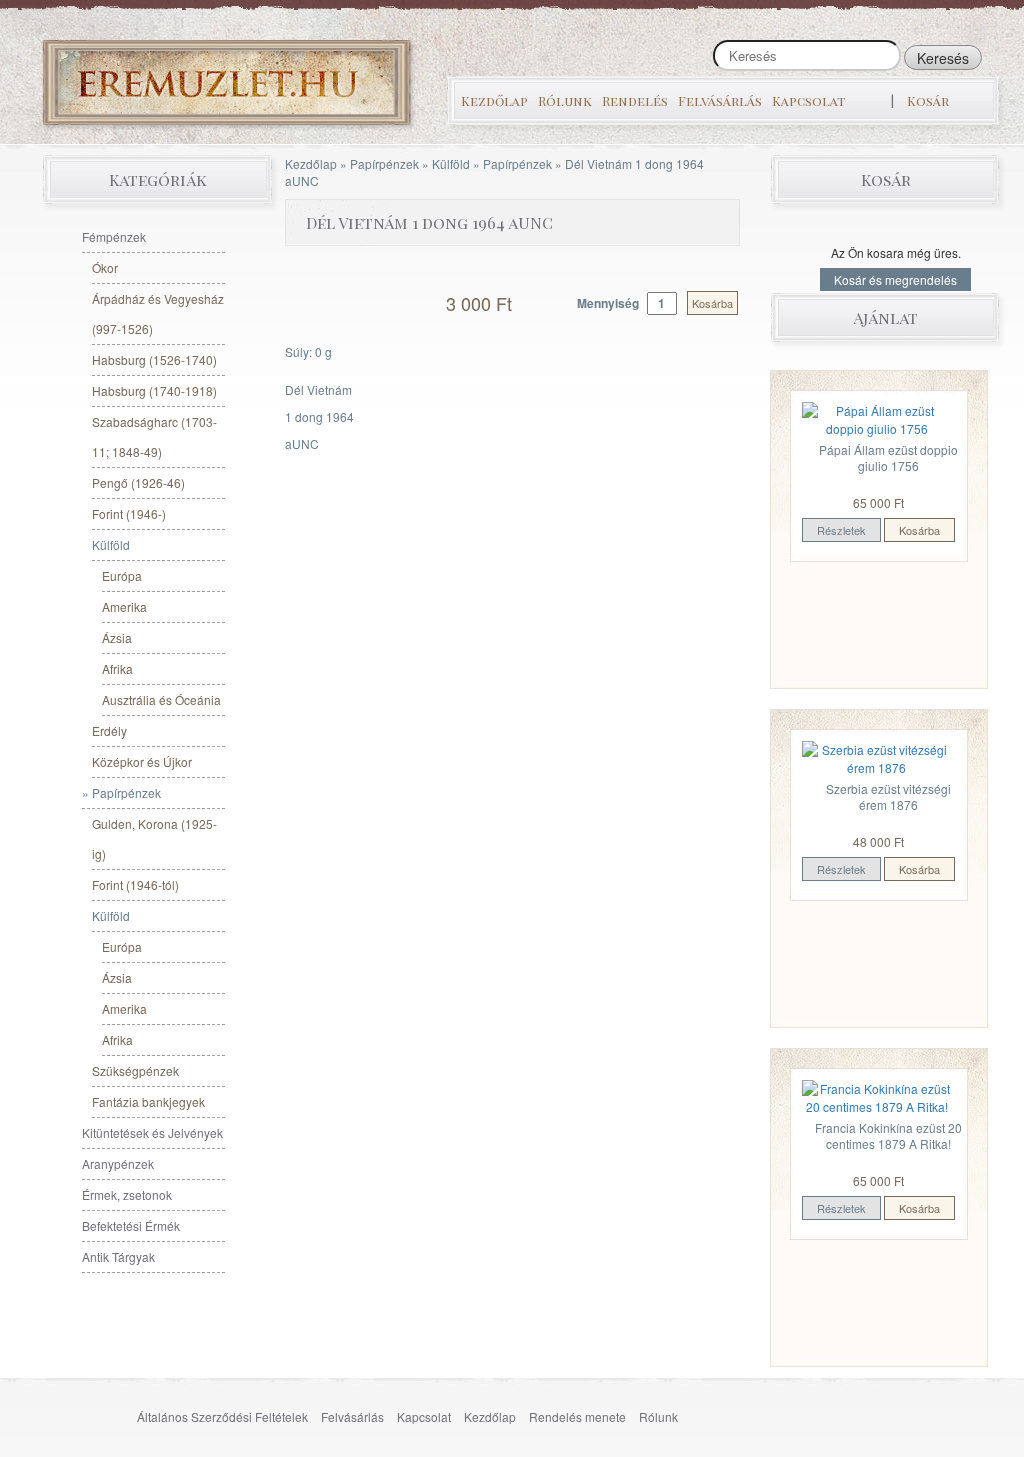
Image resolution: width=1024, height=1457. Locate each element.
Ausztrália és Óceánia (161, 699)
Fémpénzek (114, 236)
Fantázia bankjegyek (148, 1101)
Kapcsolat (808, 100)
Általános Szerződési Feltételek (222, 1416)
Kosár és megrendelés (895, 279)
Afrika (117, 668)
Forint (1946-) (129, 513)
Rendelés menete (577, 1416)
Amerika (124, 606)
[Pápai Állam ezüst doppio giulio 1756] (877, 417)
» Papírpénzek (121, 792)
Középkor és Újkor (142, 761)
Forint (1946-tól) (135, 884)
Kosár (928, 100)
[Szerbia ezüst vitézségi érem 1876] (877, 756)
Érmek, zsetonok (127, 1194)
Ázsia (117, 637)
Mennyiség (609, 303)
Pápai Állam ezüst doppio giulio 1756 (888, 457)
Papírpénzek (384, 163)
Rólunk (565, 100)
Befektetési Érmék (131, 1225)
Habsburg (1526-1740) (154, 359)
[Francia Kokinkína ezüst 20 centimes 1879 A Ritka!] (877, 1095)
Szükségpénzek (135, 1070)
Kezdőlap (494, 100)
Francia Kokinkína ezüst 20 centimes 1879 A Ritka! (888, 1135)
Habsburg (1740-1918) (154, 390)
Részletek (841, 530)
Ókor (105, 267)
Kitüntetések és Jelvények (152, 1132)
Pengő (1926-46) (138, 482)
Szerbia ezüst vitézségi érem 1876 (888, 796)
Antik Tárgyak (118, 1256)
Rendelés (635, 100)
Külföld (451, 163)
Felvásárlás (720, 100)
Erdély (109, 730)
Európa (122, 575)
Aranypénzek (118, 1163)
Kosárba (712, 303)
